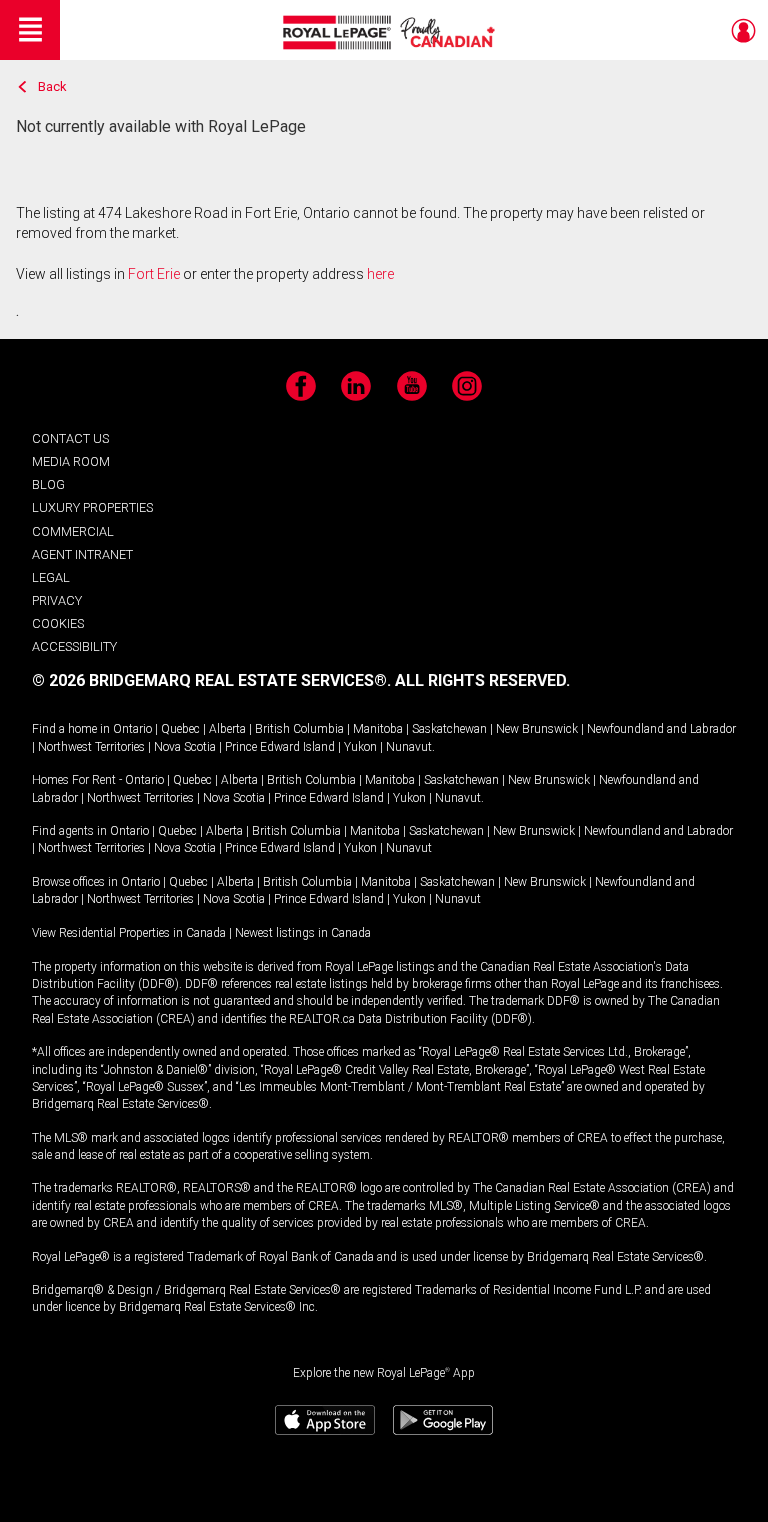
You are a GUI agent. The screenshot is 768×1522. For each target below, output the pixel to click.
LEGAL (51, 577)
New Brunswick (537, 729)
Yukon (360, 747)
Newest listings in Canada (303, 933)
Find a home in (71, 729)
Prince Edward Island (280, 747)
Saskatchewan (449, 729)
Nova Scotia (185, 747)
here (380, 274)
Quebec (180, 729)
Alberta (227, 729)
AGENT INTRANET (82, 554)
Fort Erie (154, 274)
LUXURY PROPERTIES (92, 507)
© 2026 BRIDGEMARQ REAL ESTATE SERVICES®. (211, 680)
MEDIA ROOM (71, 461)
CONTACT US (70, 438)
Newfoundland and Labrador (661, 729)
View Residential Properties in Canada (129, 933)
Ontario (132, 729)
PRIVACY (57, 600)
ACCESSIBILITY (74, 646)
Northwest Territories (91, 747)
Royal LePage (391, 32)
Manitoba (378, 729)
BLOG (48, 484)
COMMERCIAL (73, 531)
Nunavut (409, 747)
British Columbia (299, 729)
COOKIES (58, 623)
